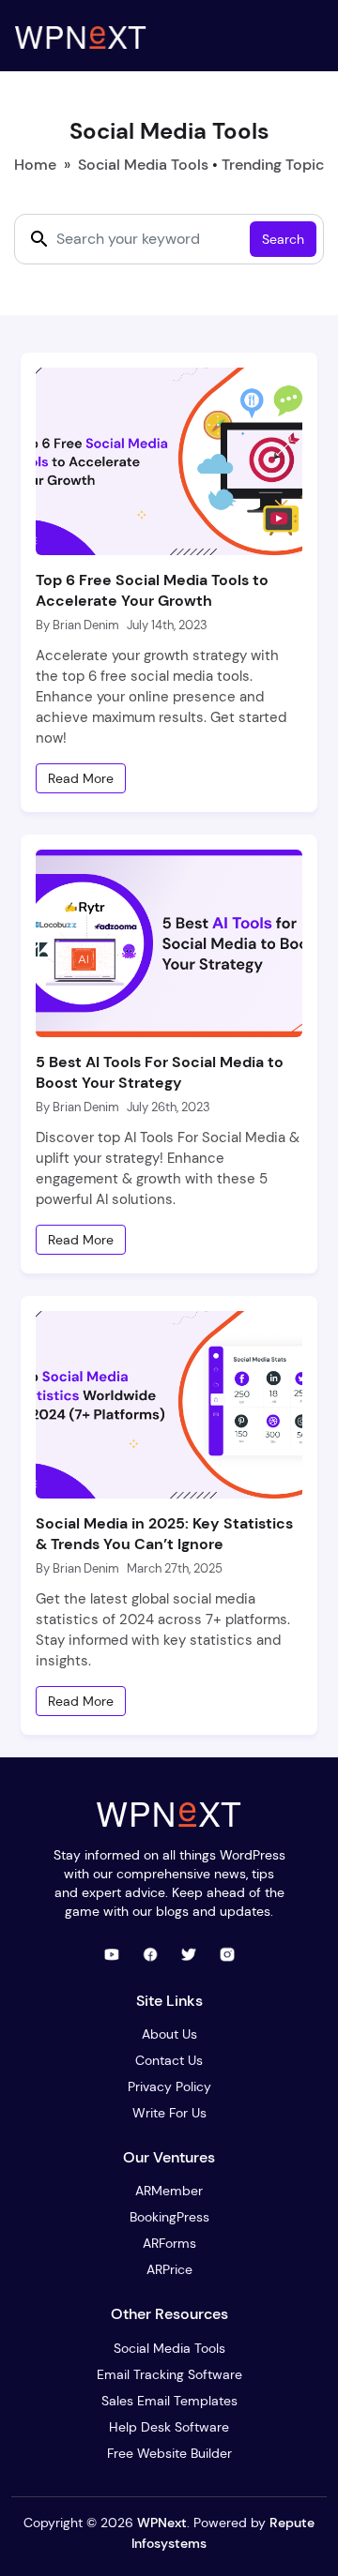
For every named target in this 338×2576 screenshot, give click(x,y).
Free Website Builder (169, 2453)
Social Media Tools (143, 165)
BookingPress (169, 2217)
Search (283, 239)
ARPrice (169, 2269)
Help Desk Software (169, 2427)
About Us (169, 2034)
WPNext (162, 2523)
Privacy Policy (169, 2086)
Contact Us (169, 2060)
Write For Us (169, 2113)
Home (35, 165)
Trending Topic (273, 165)
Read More (81, 778)
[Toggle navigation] (304, 36)
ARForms (169, 2243)
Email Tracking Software (169, 2374)
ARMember (169, 2191)
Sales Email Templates (169, 2401)
